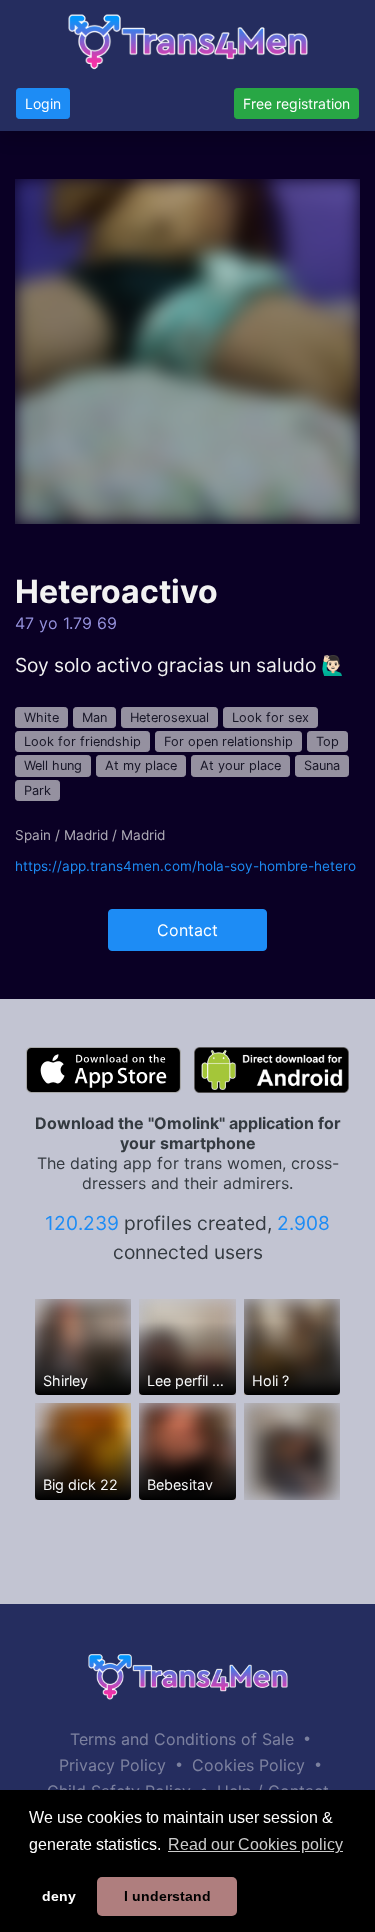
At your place (240, 765)
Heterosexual (169, 717)
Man (94, 717)
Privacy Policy (112, 1765)
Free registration (296, 103)
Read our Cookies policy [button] (255, 1844)
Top (327, 741)
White (41, 717)
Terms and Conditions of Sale (182, 1739)
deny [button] (59, 1896)
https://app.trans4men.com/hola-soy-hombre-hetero (185, 866)
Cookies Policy (248, 1765)
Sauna (322, 765)
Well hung (53, 765)
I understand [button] (167, 1896)
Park (37, 790)
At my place (141, 765)
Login (43, 103)
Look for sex (270, 717)
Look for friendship (82, 741)
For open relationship (228, 741)
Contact (187, 930)
